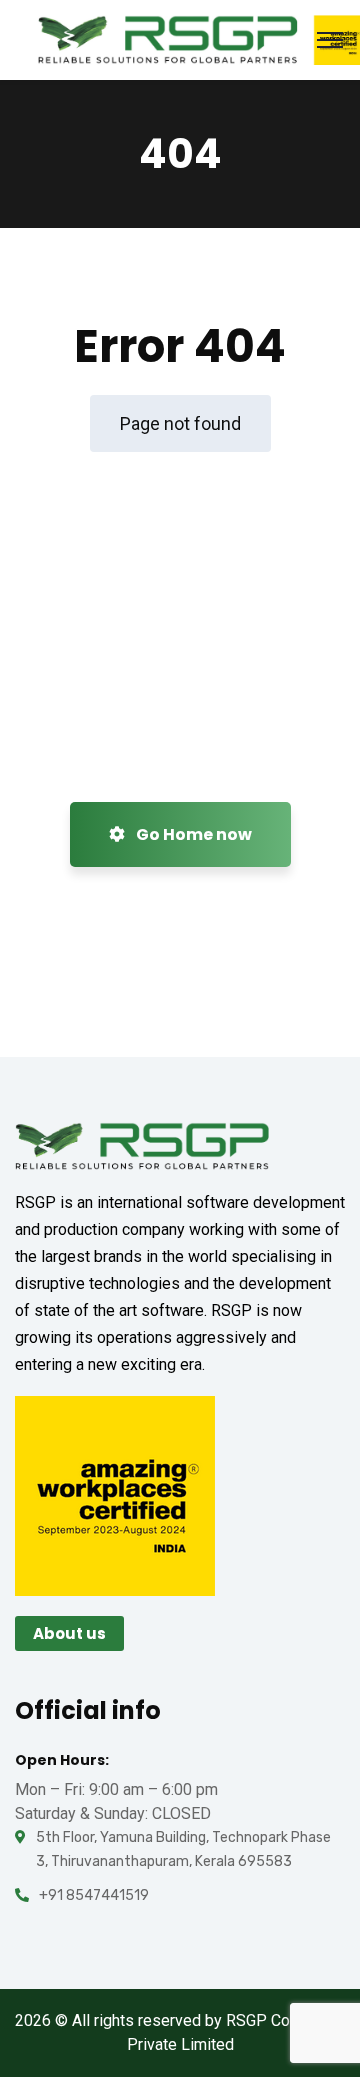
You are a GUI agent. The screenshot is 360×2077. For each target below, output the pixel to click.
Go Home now (192, 834)
